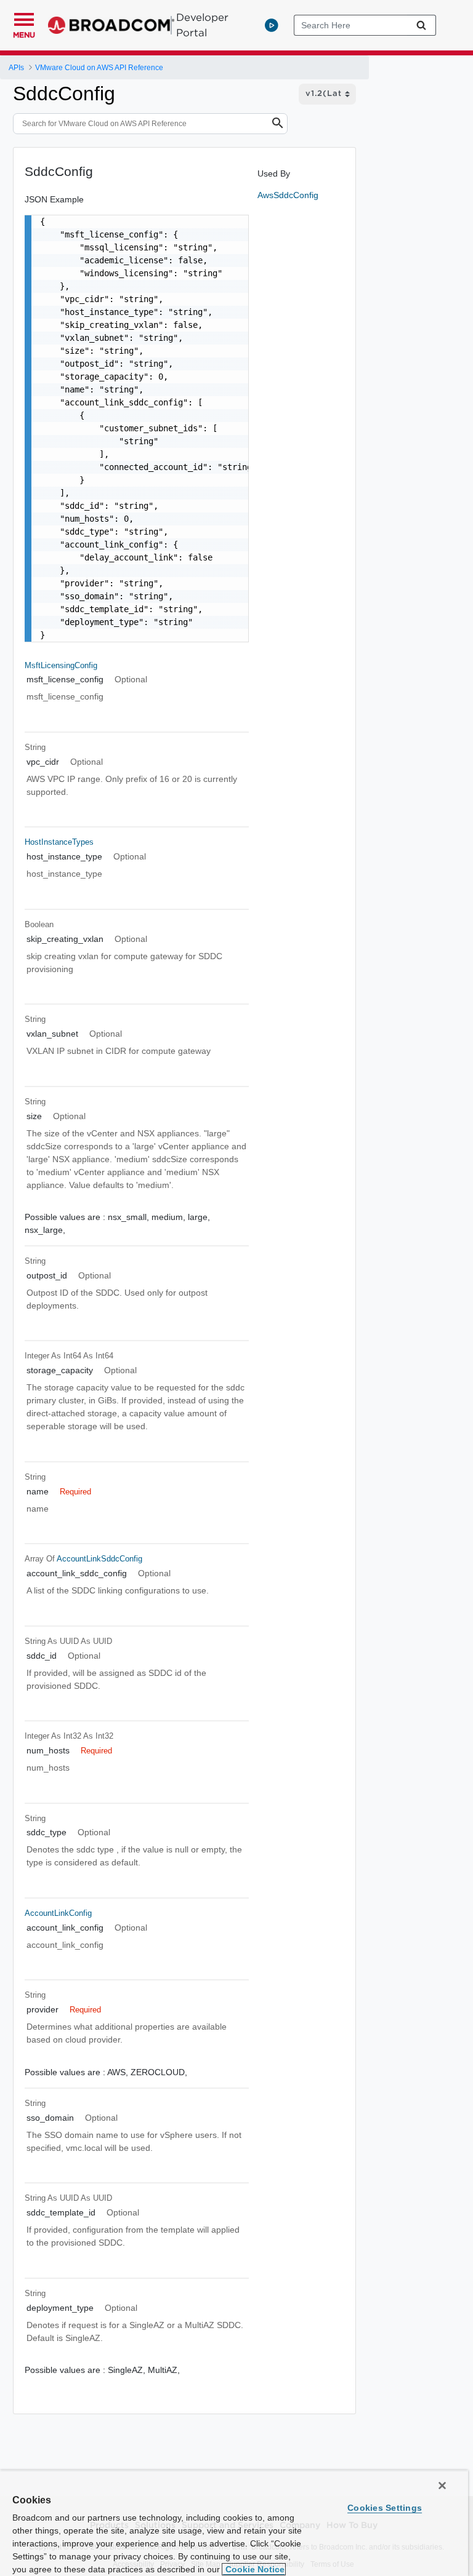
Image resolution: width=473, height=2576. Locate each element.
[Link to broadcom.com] (111, 25)
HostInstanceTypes (59, 842)
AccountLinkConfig (58, 1913)
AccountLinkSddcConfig (99, 1559)
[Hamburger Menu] (24, 18)
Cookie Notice (254, 2569)
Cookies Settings (385, 2508)
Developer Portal (202, 25)
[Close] (442, 2486)
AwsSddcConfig (288, 195)
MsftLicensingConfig (61, 665)
